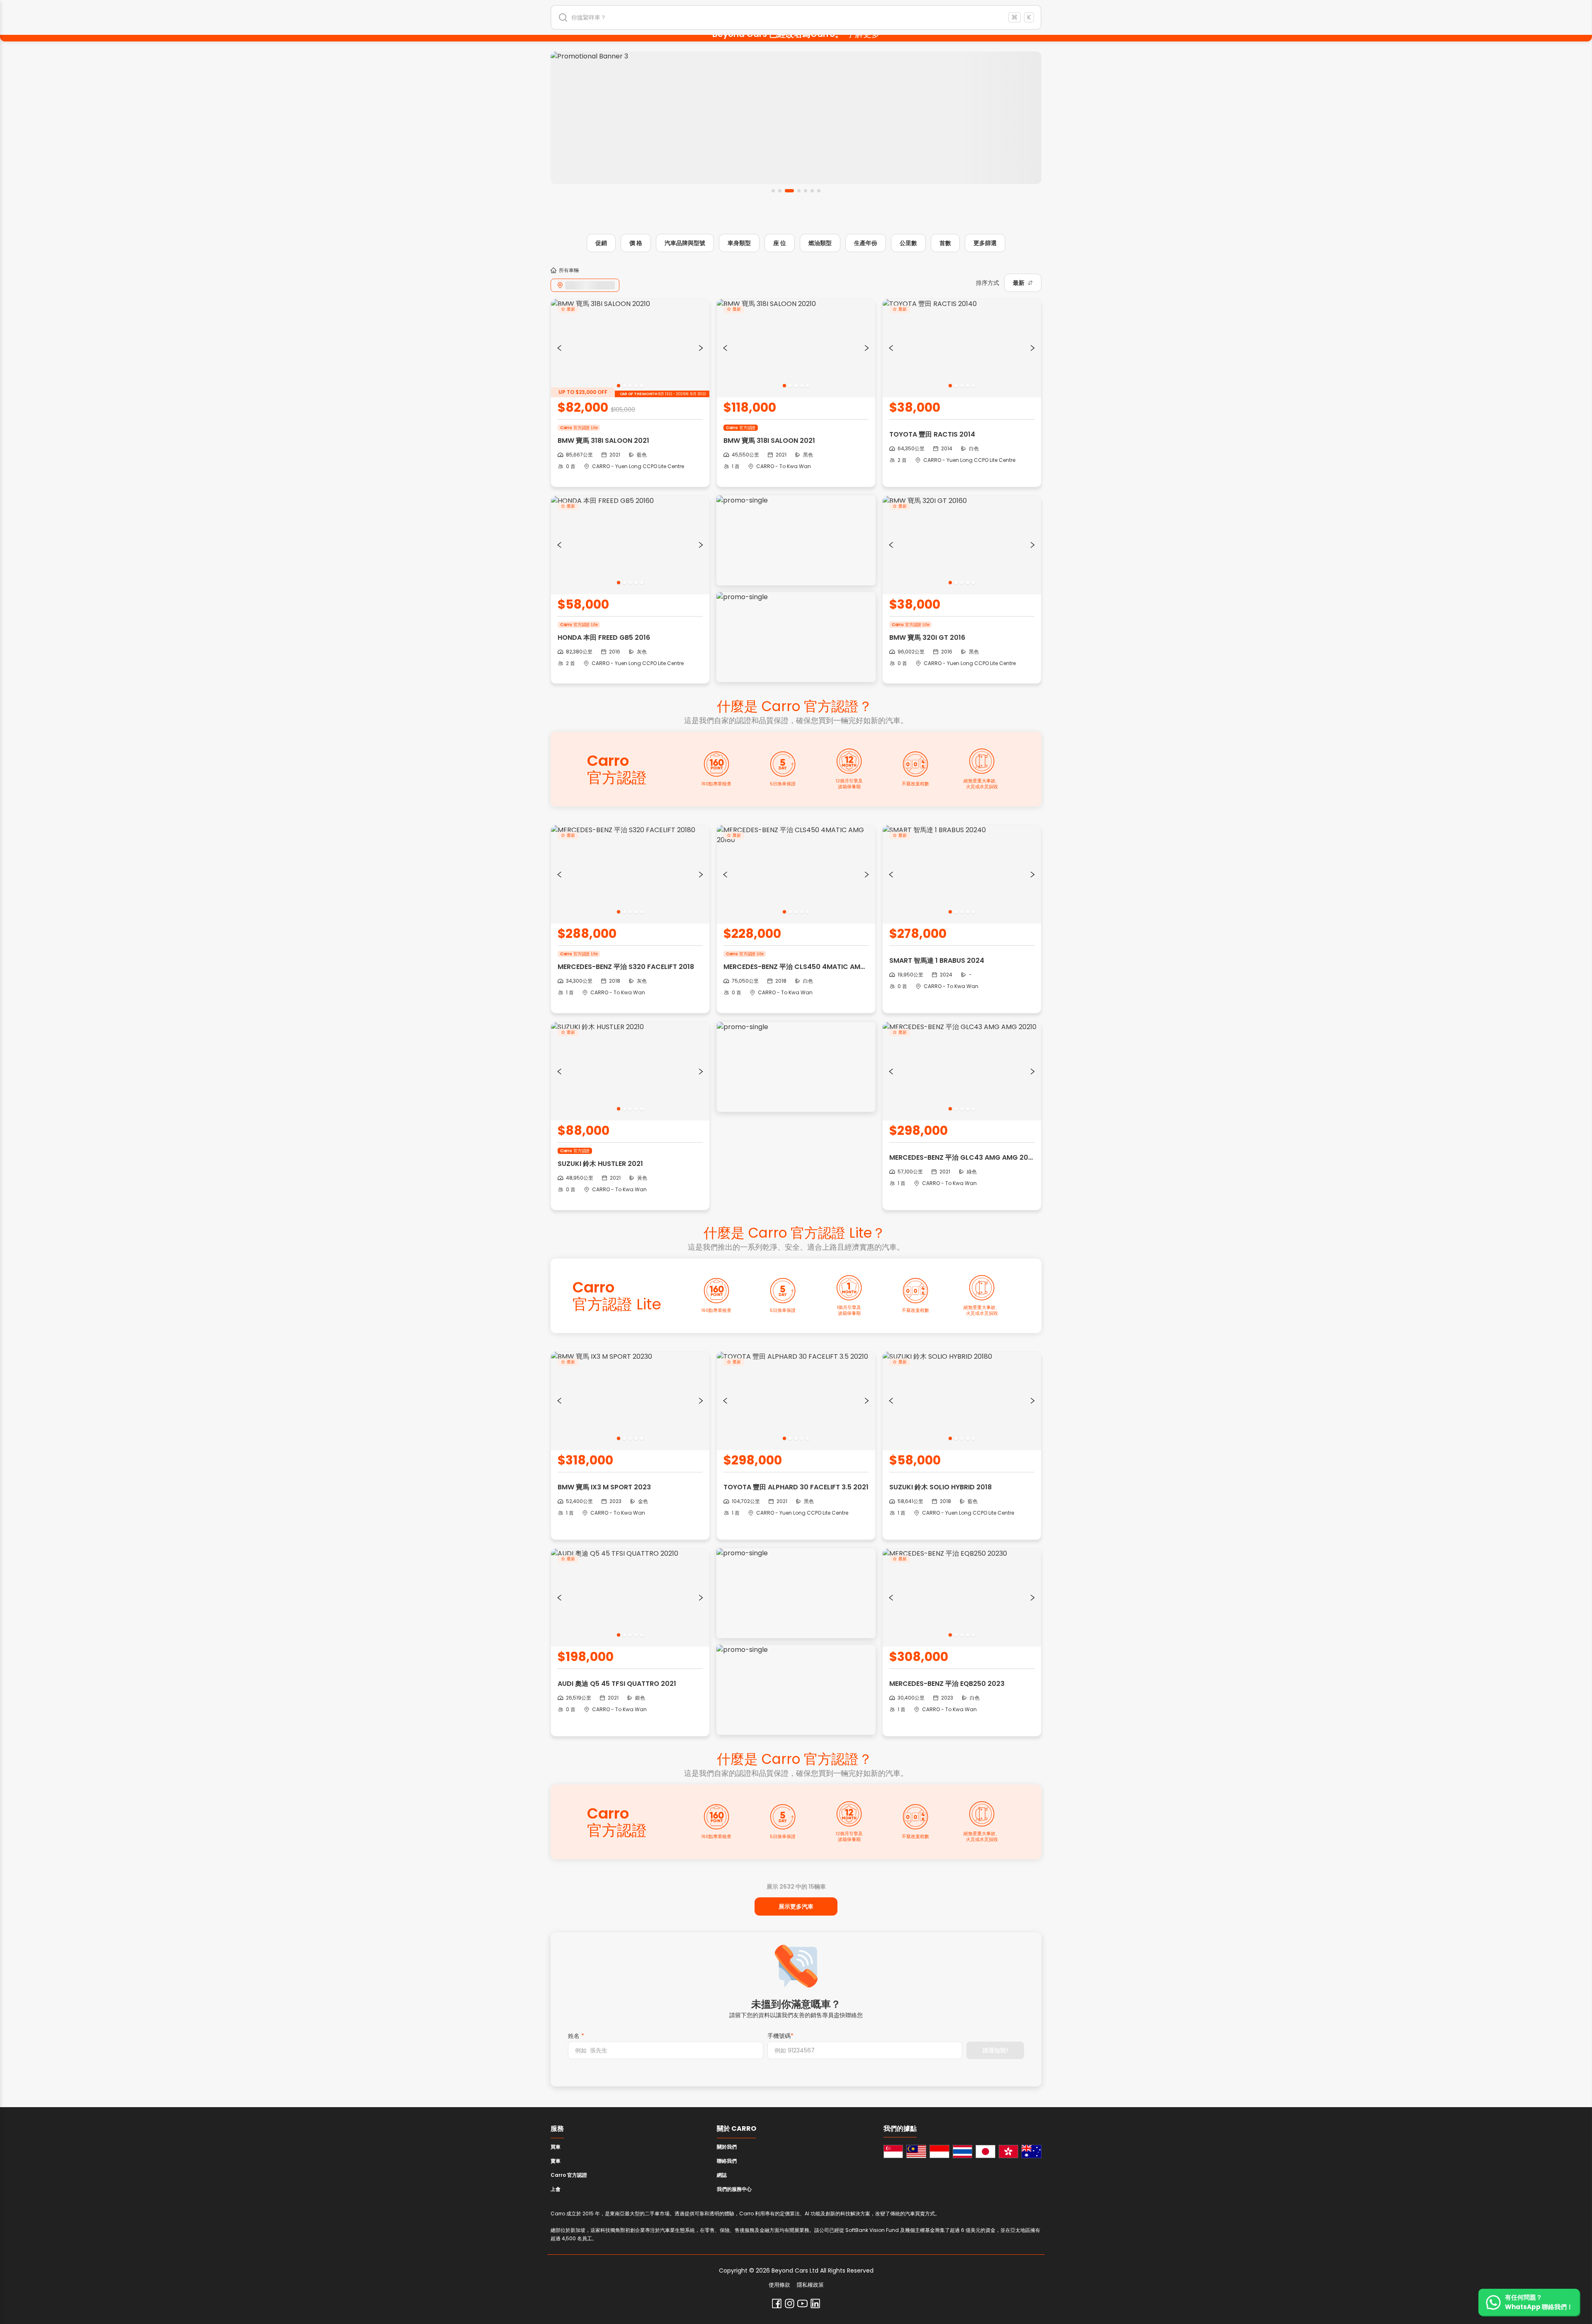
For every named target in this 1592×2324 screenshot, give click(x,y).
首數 (945, 243)
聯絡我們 (727, 2161)
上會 (556, 2189)
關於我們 (727, 2147)
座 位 (780, 243)
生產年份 (866, 243)
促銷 (601, 243)
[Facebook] (777, 2303)
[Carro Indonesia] (939, 2152)
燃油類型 (820, 243)
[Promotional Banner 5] (798, 118)
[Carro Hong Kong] (1009, 2152)
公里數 (908, 243)
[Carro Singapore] (893, 2152)
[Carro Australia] (1031, 2152)
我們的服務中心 (734, 2189)
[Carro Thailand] (963, 2152)
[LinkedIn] (815, 2303)
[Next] (701, 348)
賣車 (556, 2161)
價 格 (636, 243)
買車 (556, 2147)
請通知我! (995, 2050)
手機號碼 (780, 2036)
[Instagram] (790, 2303)
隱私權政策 (810, 2285)
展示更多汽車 (796, 1906)
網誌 (722, 2175)
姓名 (576, 2036)
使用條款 (779, 2285)
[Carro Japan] (985, 2152)
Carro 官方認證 (569, 2175)
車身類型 (739, 243)
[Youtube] (802, 2303)
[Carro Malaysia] (916, 2152)
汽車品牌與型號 (685, 243)
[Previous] (559, 348)
